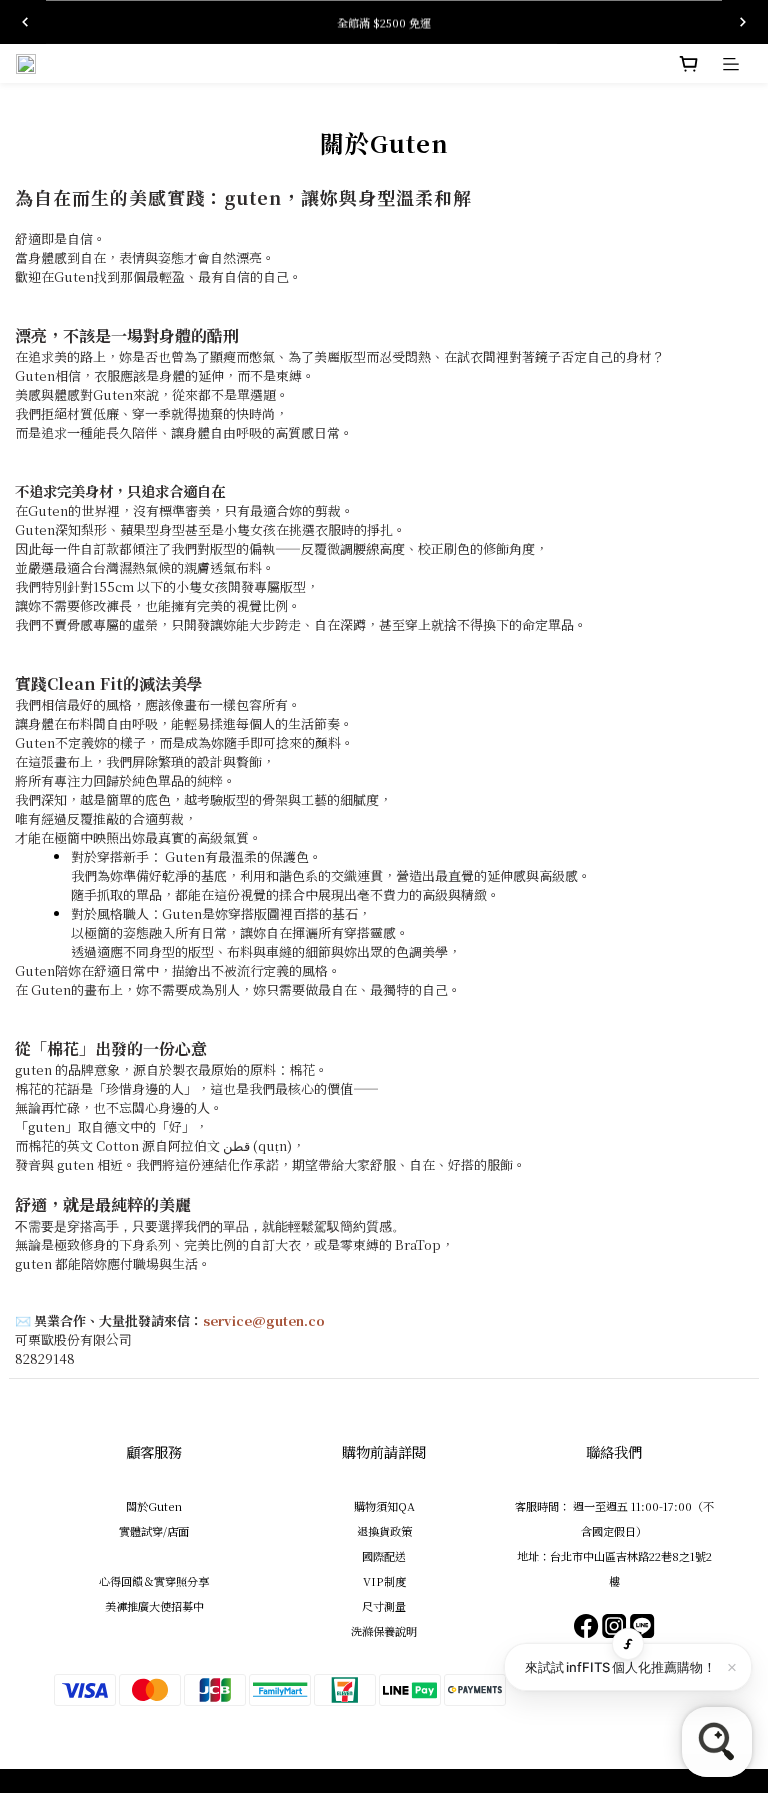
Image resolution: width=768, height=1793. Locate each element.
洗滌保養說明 (384, 1631)
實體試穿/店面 (154, 1531)
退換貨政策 (384, 1531)
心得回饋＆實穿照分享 (154, 1581)
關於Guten (154, 1506)
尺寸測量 (384, 1606)
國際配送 (384, 1556)
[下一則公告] (743, 22)
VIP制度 (384, 1581)
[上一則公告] (25, 22)
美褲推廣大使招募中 (154, 1606)
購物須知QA (384, 1506)
